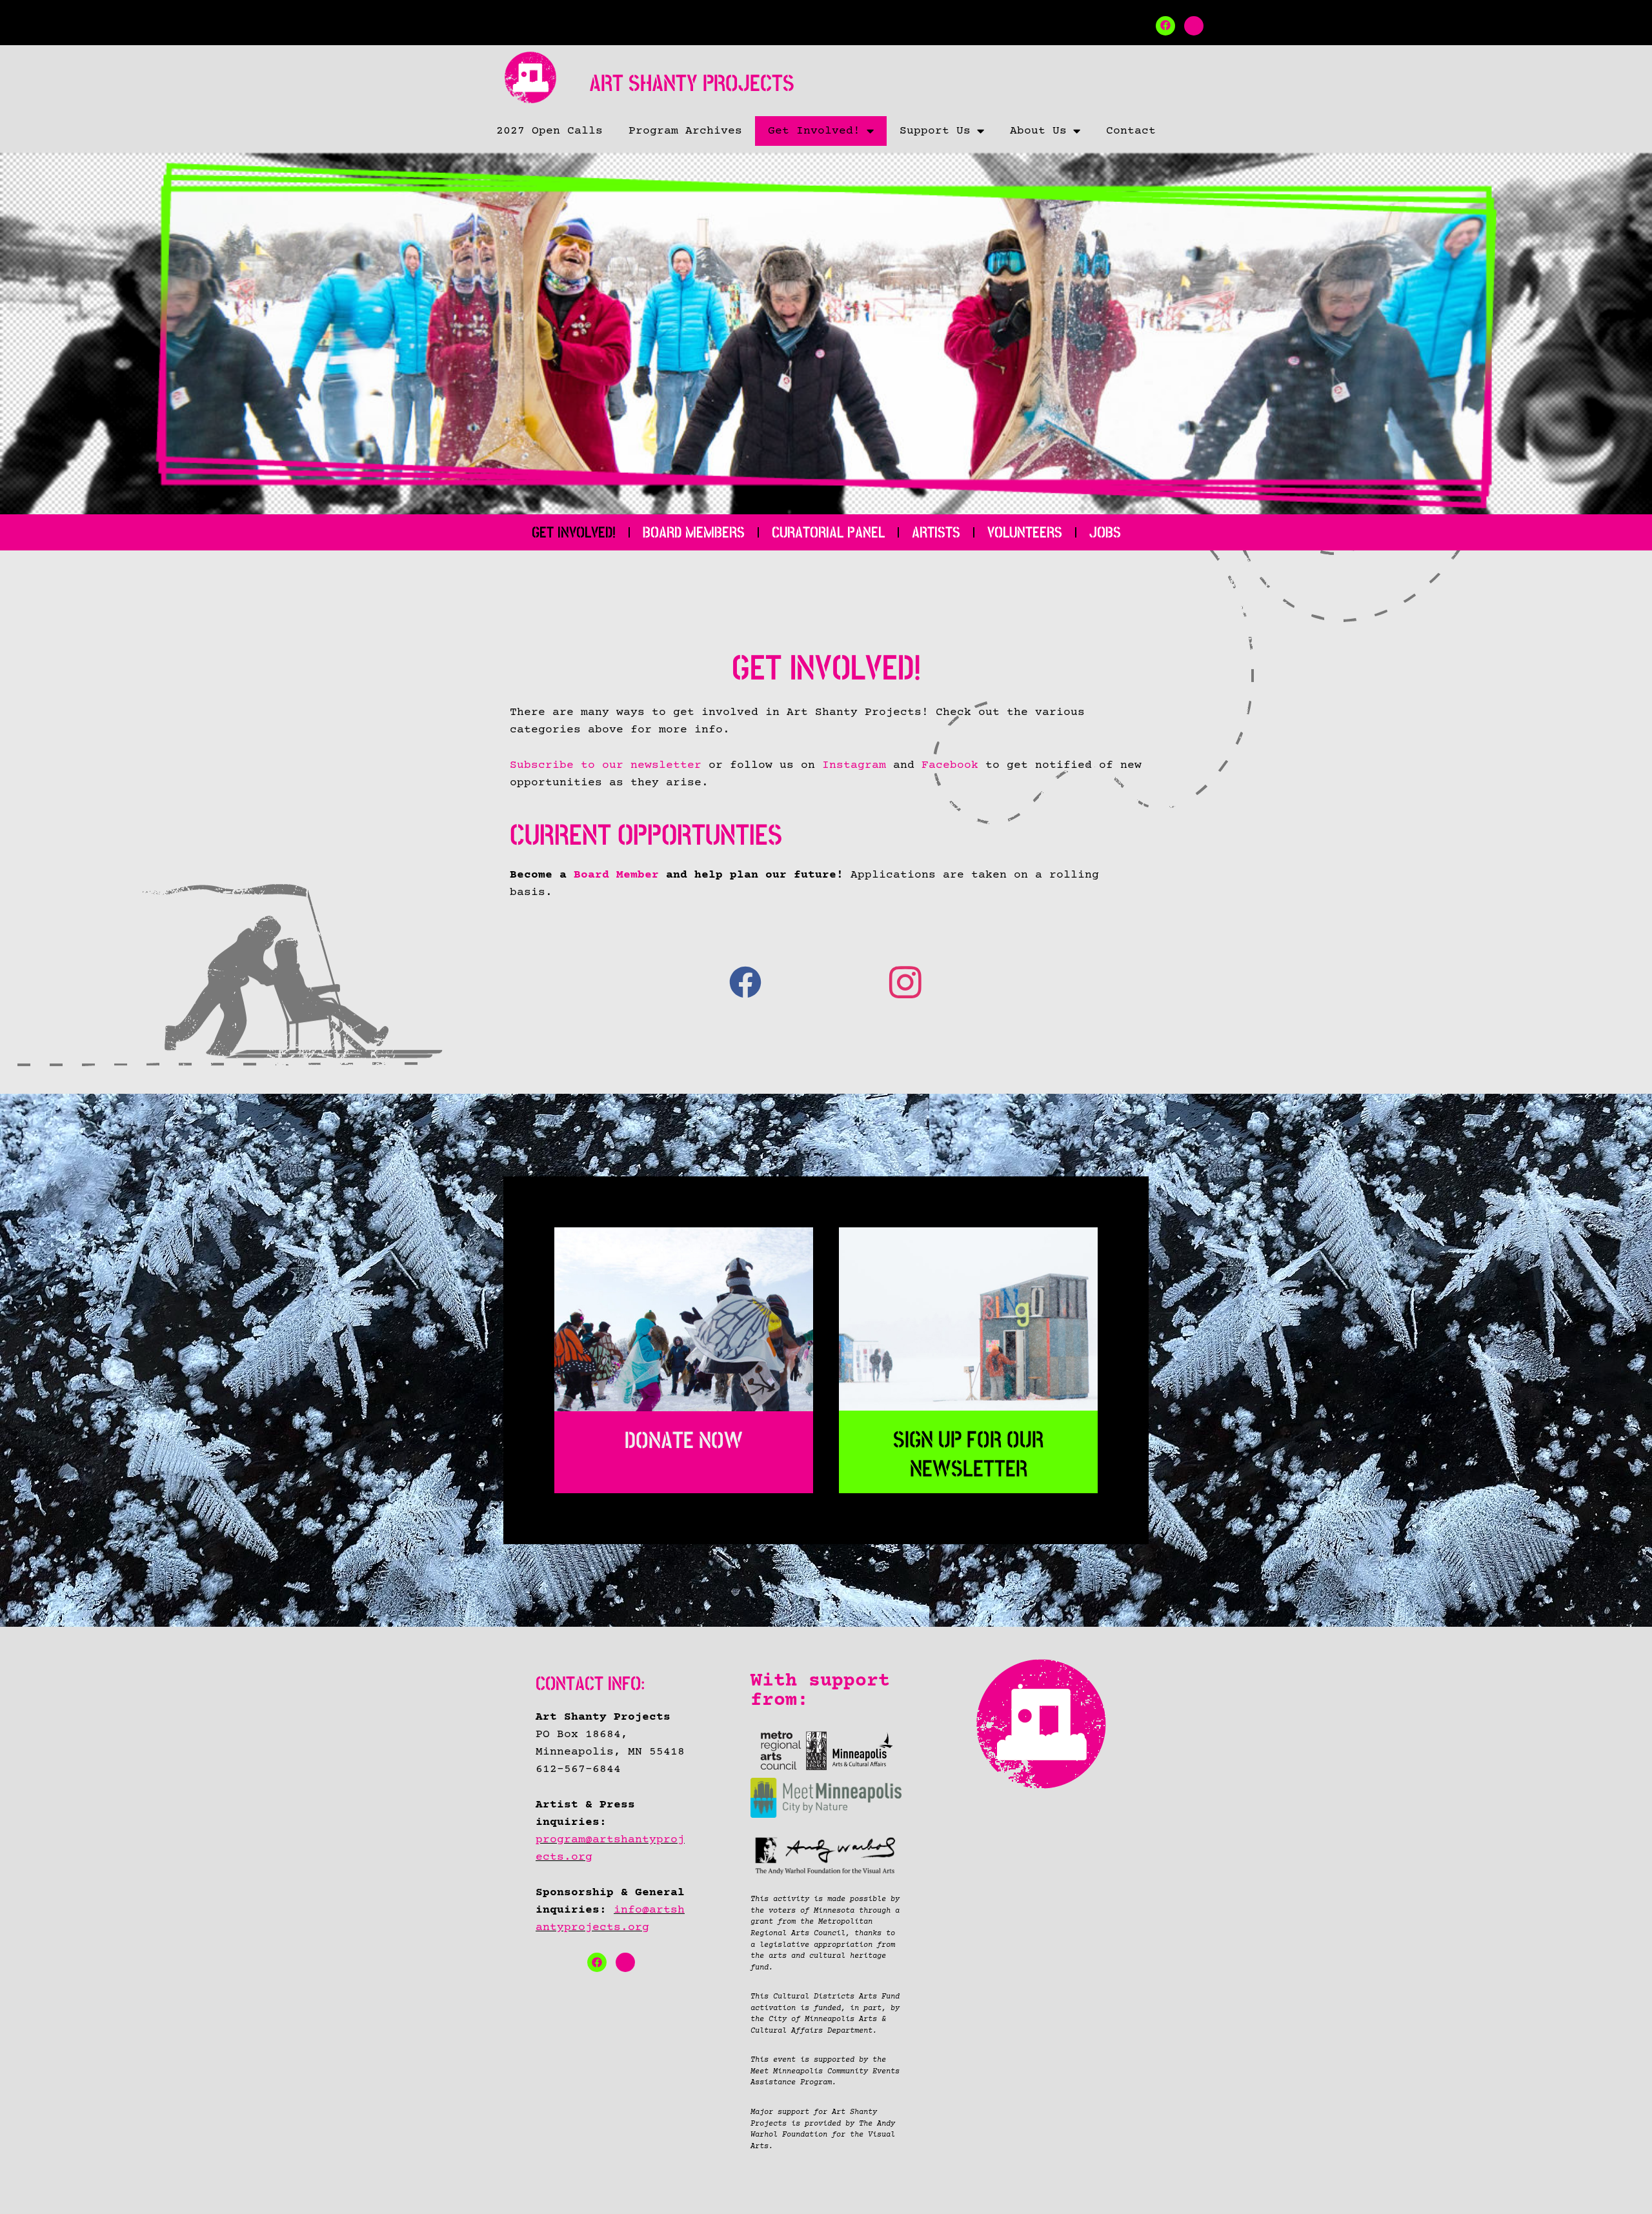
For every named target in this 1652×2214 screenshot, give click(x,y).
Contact (1131, 131)
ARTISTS (936, 532)
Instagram (854, 765)
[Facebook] (1165, 26)
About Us (1038, 131)
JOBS (1105, 532)
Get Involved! (814, 131)
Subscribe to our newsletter (606, 765)
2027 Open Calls (549, 131)
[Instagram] (1194, 26)
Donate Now (684, 1441)
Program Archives (685, 131)
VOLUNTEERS (1025, 532)
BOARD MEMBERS (694, 532)
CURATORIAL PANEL (828, 532)
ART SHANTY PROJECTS (692, 84)
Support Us (935, 131)
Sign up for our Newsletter (968, 1454)
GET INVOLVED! (574, 532)
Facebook (950, 765)
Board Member (616, 875)
